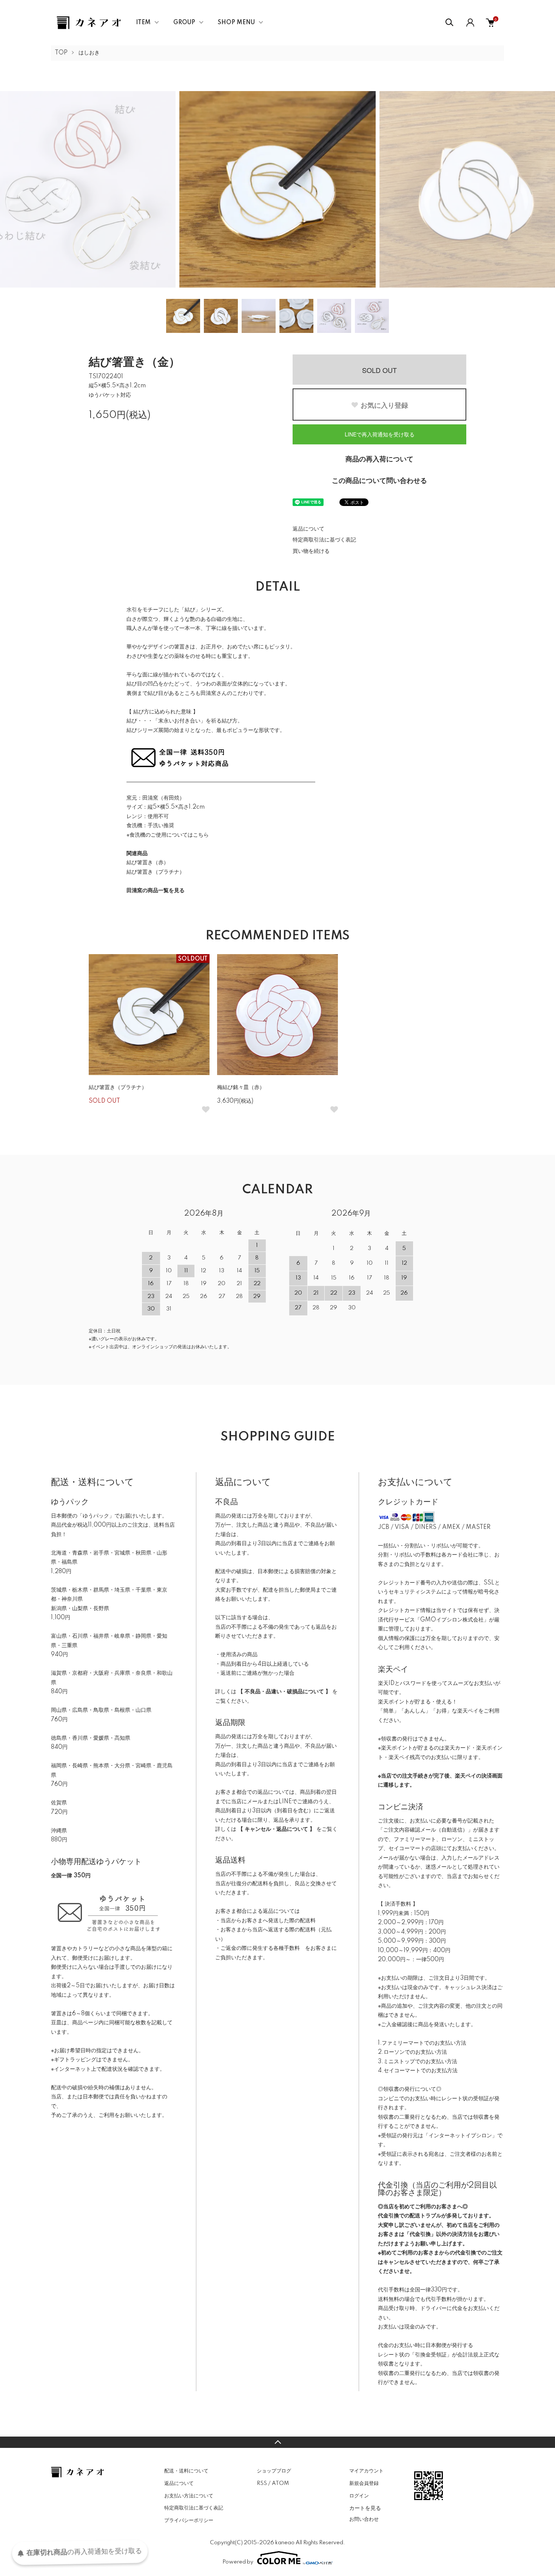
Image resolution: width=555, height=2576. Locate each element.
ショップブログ (274, 2471)
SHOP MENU (236, 23)
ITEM (143, 23)
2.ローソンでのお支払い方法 (412, 2052)
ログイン (359, 2496)
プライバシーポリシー (189, 2520)
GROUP (184, 23)
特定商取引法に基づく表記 (324, 540)
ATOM (280, 2483)
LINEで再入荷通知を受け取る (380, 434)
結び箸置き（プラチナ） (156, 872)
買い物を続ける (311, 551)
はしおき (89, 53)
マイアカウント (366, 2471)
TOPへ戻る (277, 2442)
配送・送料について (186, 2471)
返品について (308, 529)
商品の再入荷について (379, 460)
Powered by (238, 2562)
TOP (61, 53)
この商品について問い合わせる (379, 481)
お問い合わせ (364, 2519)
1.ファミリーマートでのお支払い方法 (422, 2043)
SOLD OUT (379, 370)
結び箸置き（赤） (148, 863)
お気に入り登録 (384, 405)
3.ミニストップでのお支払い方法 (418, 2062)
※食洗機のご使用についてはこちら (168, 835)
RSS (262, 2483)
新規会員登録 (364, 2483)
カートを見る (365, 2508)
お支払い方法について (189, 2496)
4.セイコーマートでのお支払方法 (418, 2071)
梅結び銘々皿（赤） (241, 1088)
